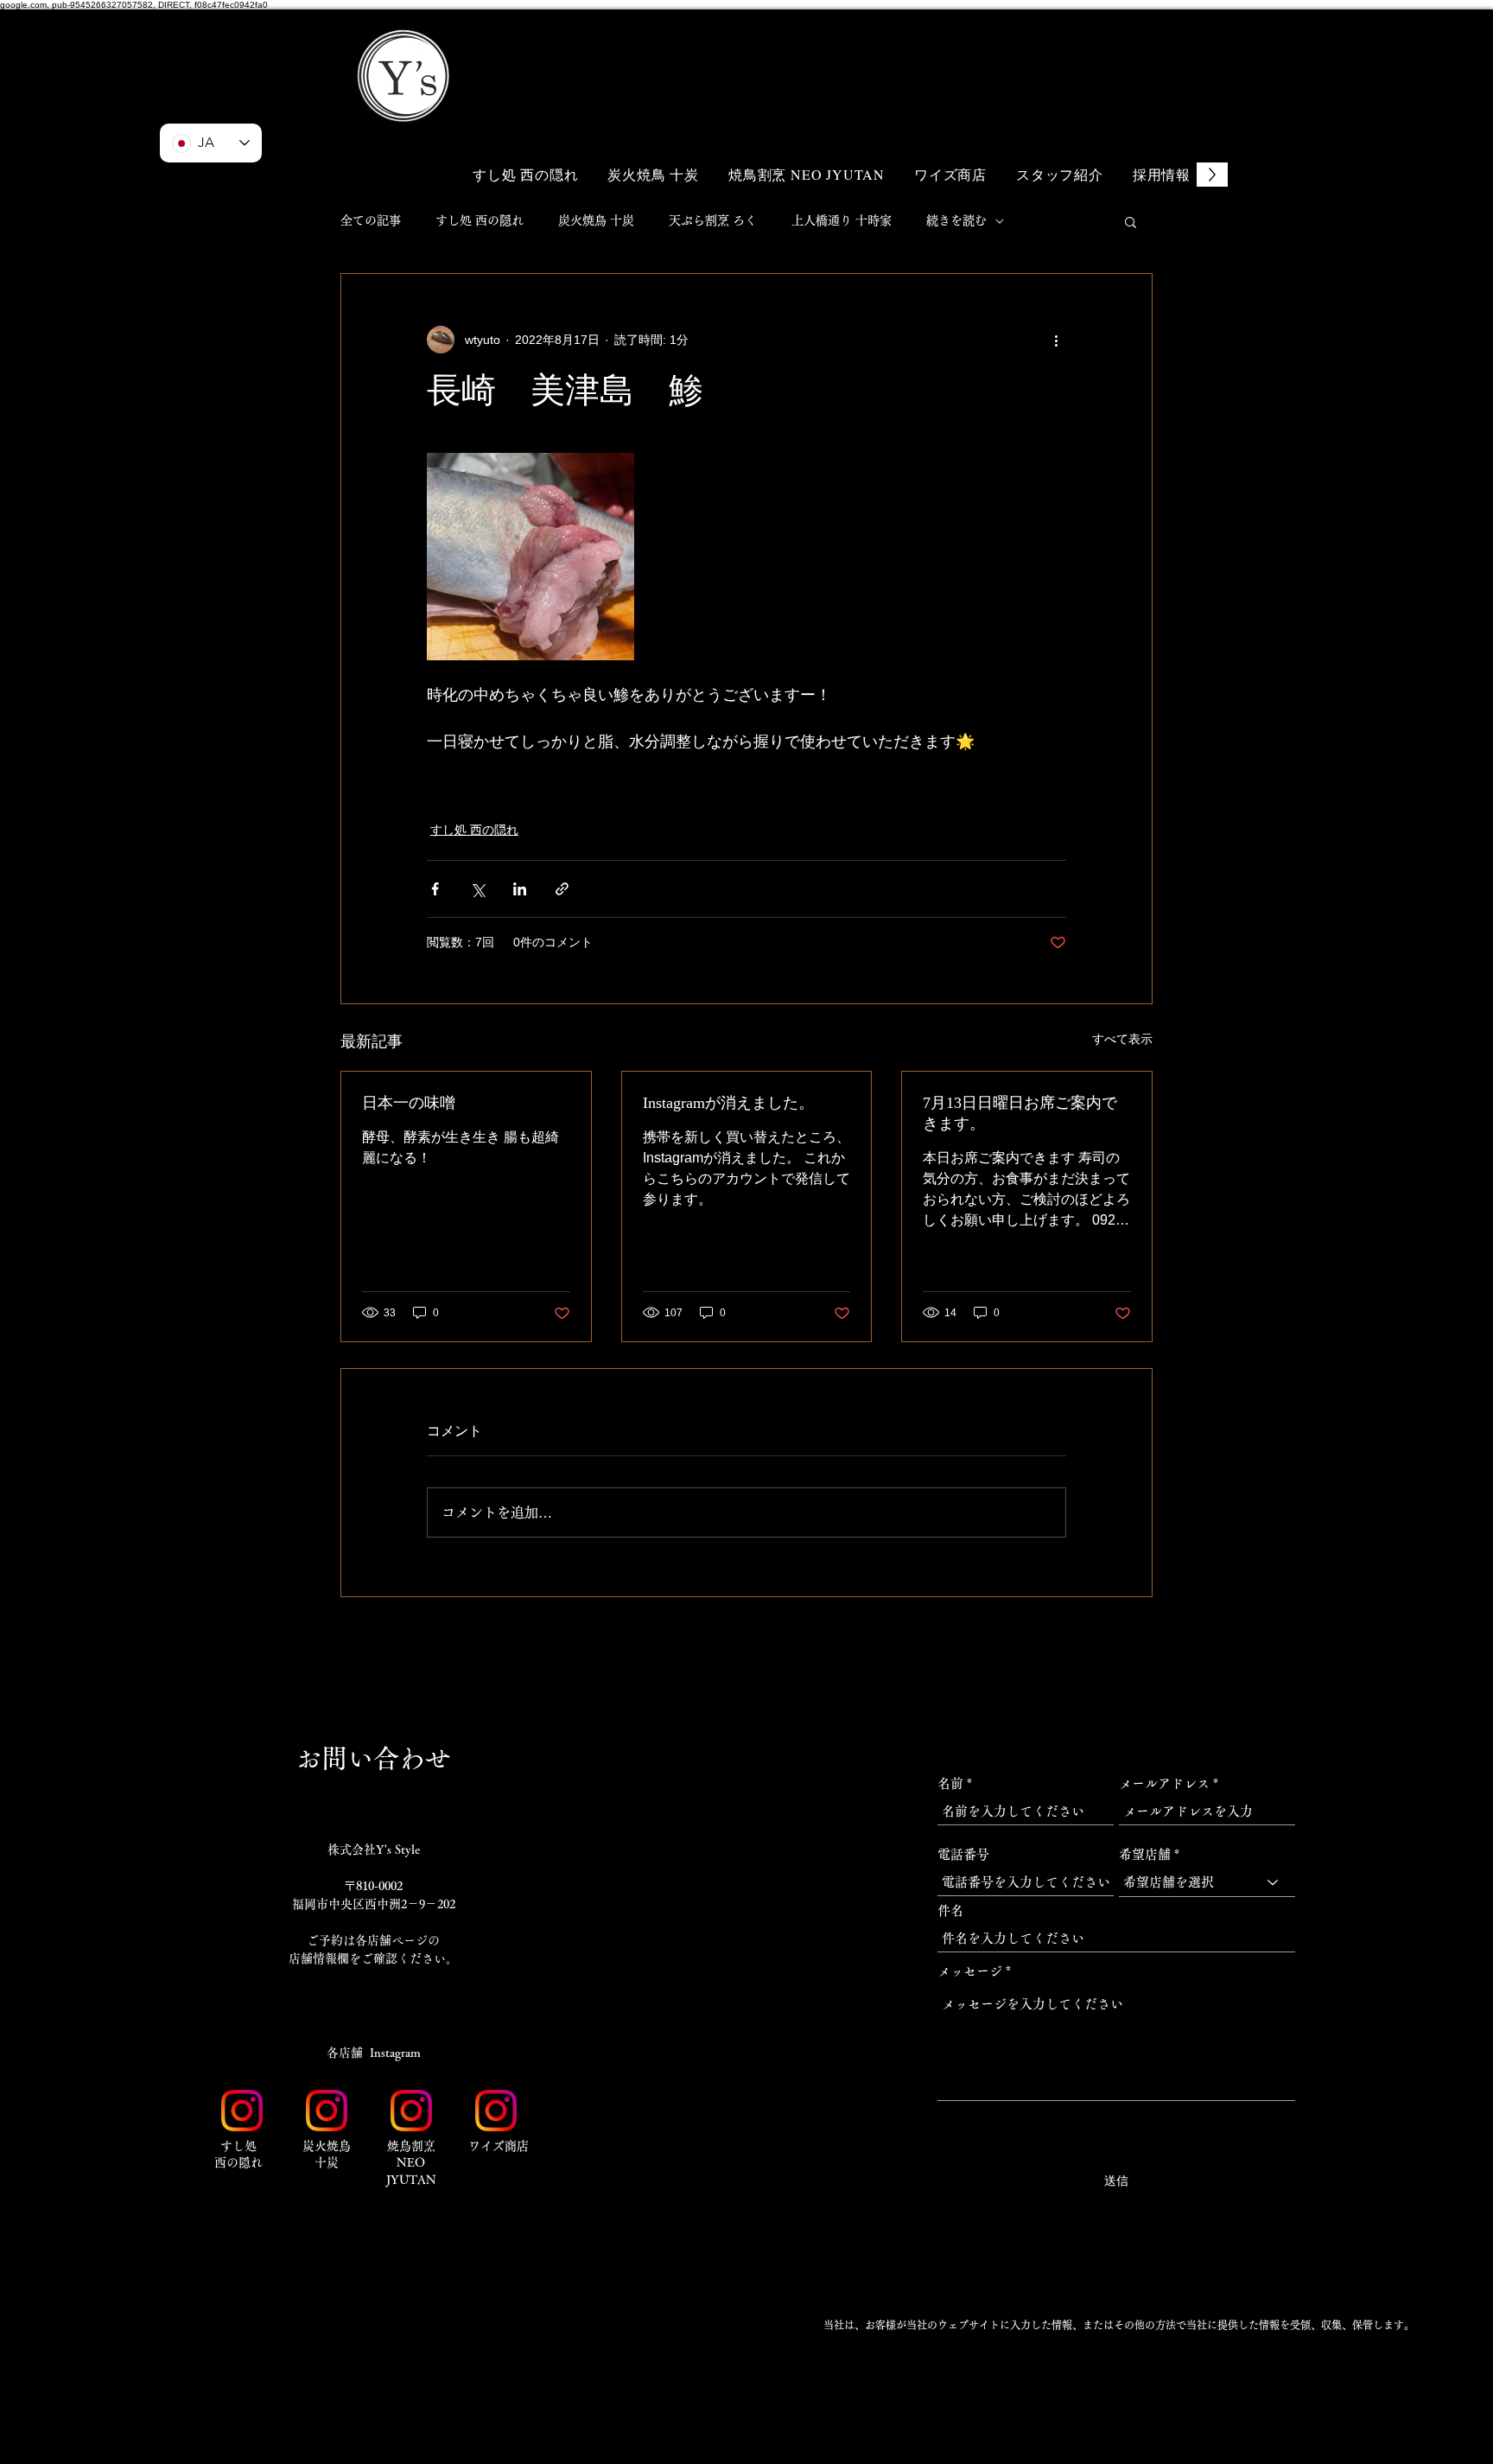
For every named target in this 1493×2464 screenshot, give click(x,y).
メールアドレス (1164, 1783)
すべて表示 (1122, 1039)
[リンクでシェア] (562, 889)
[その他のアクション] (1056, 340)
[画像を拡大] (530, 557)
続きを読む (956, 220)
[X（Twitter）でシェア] (477, 889)
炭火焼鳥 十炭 (596, 220)
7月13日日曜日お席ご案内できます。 (1020, 1113)
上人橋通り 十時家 (842, 220)
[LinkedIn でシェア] (520, 889)
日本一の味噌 (409, 1103)
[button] (1118, 50)
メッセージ (970, 1971)
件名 (950, 1910)
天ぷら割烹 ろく (713, 220)
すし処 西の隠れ (480, 220)
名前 (950, 1783)
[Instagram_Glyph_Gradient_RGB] (242, 2111)
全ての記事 (371, 220)
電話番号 (963, 1854)
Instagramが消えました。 (728, 1103)
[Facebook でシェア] (435, 889)
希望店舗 (1145, 1854)
